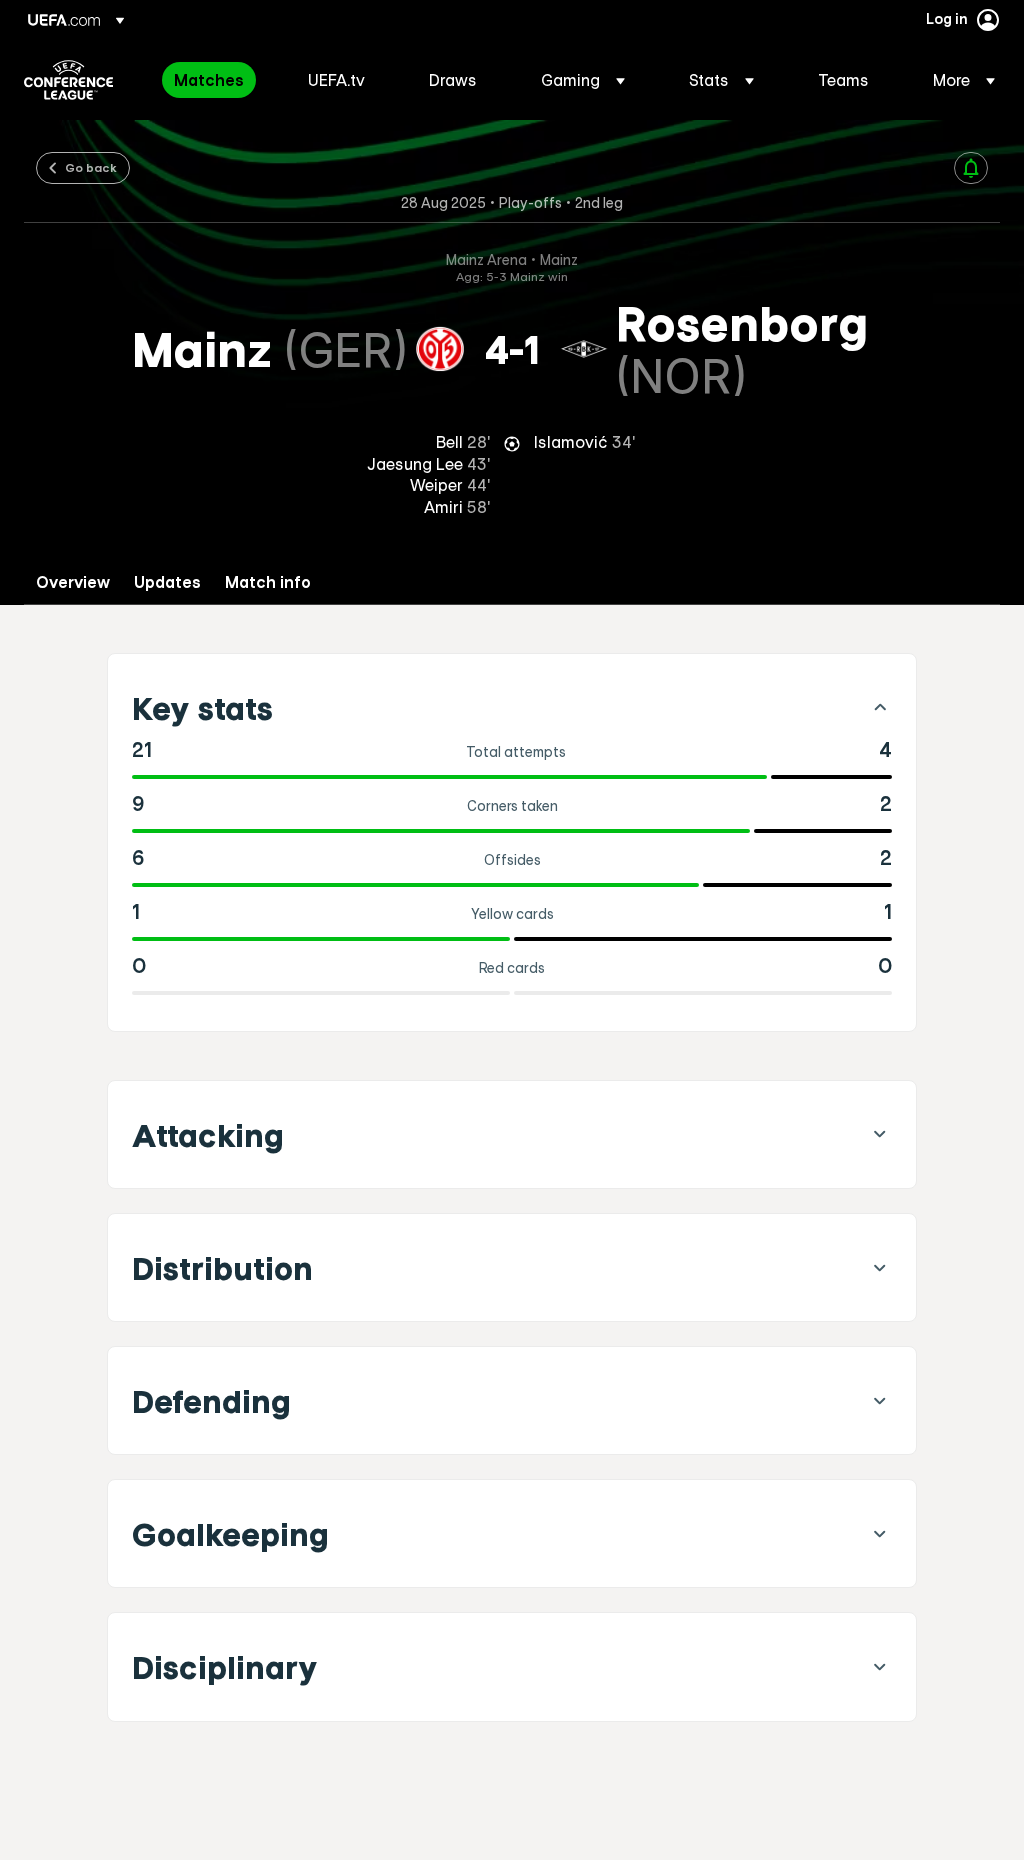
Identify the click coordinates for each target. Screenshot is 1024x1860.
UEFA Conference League (68, 80)
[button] (583, 80)
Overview (73, 582)
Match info (268, 582)
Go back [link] (91, 167)
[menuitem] (216, 80)
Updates (167, 582)
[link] (209, 80)
